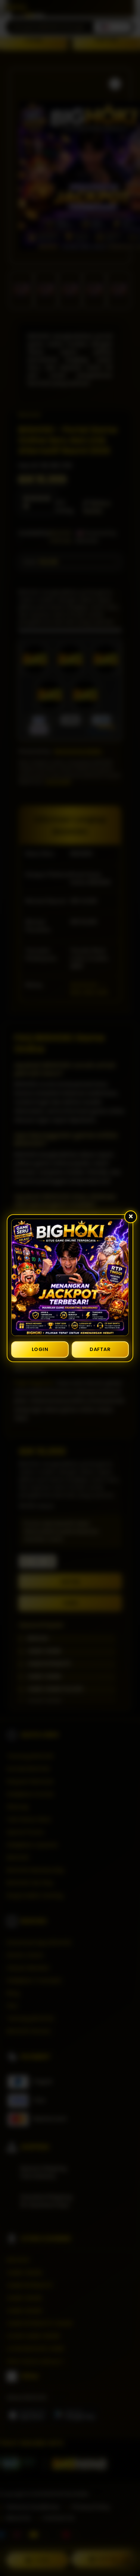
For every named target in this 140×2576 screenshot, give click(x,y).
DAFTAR (100, 1349)
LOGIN (40, 1349)
